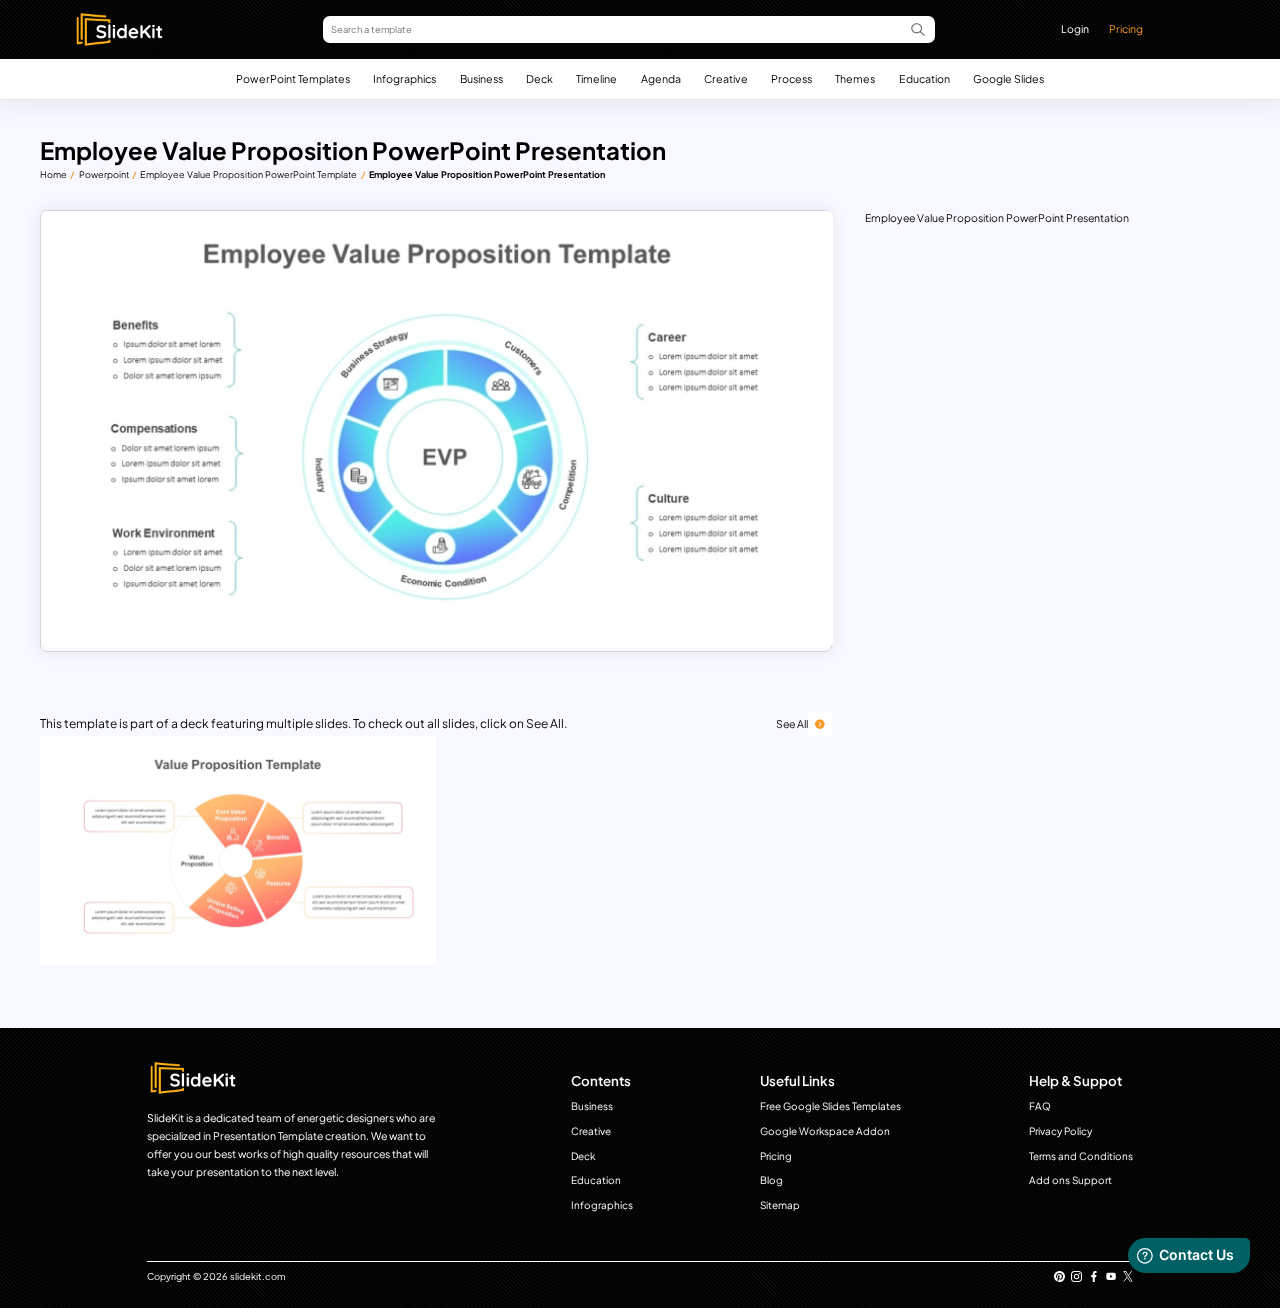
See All (792, 723)
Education (924, 78)
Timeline (596, 78)
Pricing (1126, 28)
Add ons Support (1070, 1180)
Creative (726, 78)
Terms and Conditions (1081, 1156)
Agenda (661, 78)
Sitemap (780, 1205)
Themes (855, 78)
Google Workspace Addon (825, 1131)
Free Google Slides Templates (830, 1106)
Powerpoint (104, 174)
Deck (539, 78)
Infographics (404, 78)
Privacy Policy (1060, 1131)
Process (791, 78)
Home (53, 174)
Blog (771, 1180)
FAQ (1040, 1106)
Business (481, 78)
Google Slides (1008, 78)
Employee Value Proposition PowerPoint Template (248, 174)
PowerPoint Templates (293, 78)
